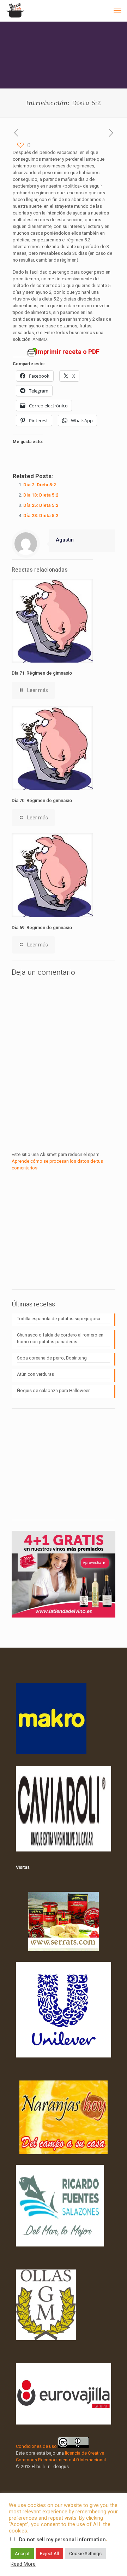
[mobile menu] (117, 11)
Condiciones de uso (36, 2446)
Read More (23, 2564)
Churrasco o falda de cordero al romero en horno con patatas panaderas (60, 1338)
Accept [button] (22, 2554)
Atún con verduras (35, 1374)
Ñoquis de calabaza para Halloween (54, 1390)
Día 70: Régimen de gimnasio (42, 800)
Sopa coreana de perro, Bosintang (52, 1358)
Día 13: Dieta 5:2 (41, 495)
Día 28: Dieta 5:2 (41, 516)
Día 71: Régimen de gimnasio (42, 673)
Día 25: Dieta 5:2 (41, 505)
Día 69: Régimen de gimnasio (42, 928)
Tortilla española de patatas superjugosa (59, 1319)
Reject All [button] (49, 2554)
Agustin (65, 540)
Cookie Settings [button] (85, 2554)
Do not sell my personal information (62, 2540)
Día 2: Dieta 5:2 (40, 485)
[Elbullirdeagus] (15, 11)
